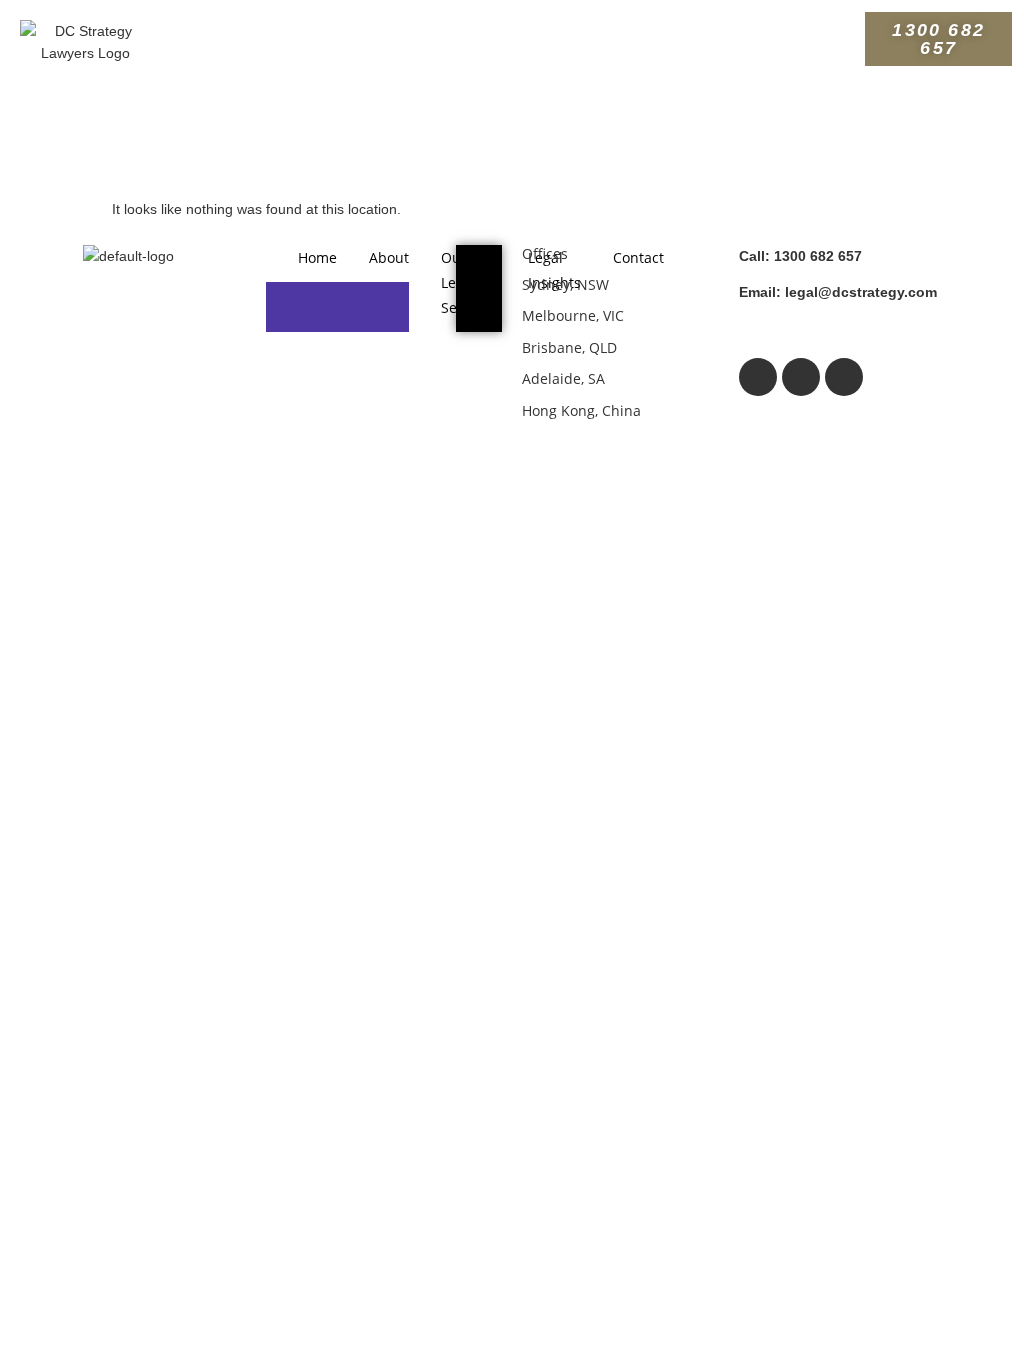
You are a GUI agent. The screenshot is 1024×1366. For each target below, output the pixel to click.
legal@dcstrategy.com (838, 292)
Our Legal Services (468, 282)
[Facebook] (758, 377)
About (389, 257)
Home (317, 257)
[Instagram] (801, 377)
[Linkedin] (844, 377)
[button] (512, 32)
